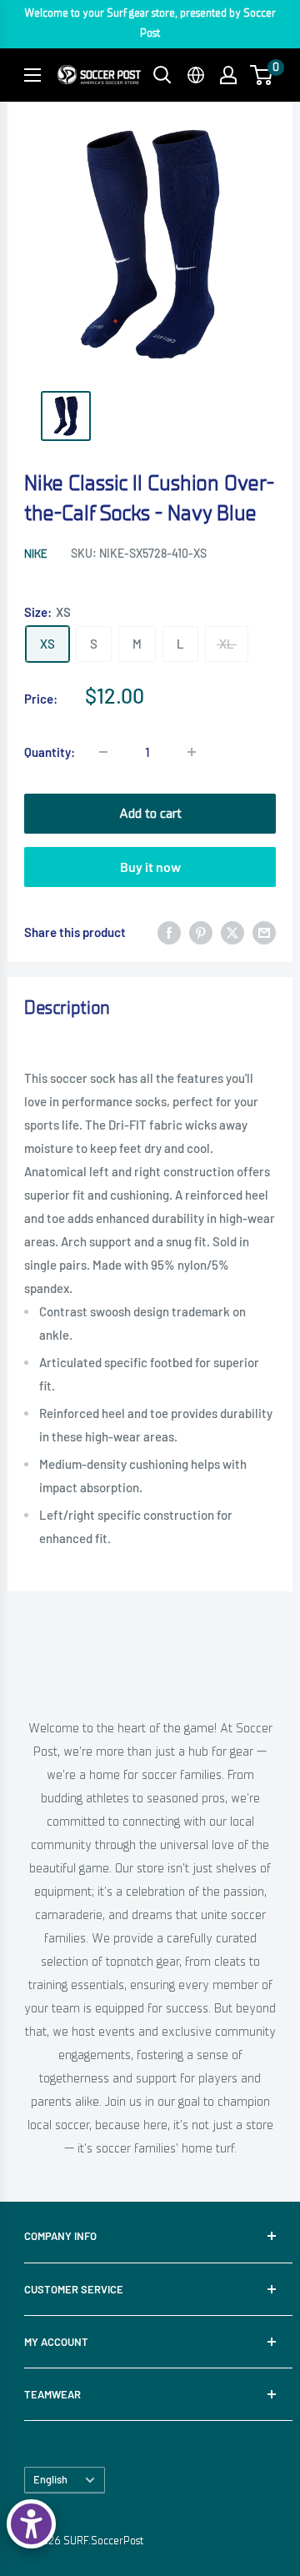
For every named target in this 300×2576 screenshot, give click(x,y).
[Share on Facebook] (169, 932)
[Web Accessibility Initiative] (31, 2524)
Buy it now (150, 867)
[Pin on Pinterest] (201, 932)
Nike (35, 554)
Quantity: (50, 752)
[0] (262, 75)
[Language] (196, 75)
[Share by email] (264, 932)
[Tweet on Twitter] (232, 932)
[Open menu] (32, 75)
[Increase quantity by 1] (192, 752)
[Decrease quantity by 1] (103, 752)
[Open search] (162, 75)
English (50, 2479)
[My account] (228, 75)
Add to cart (150, 814)
